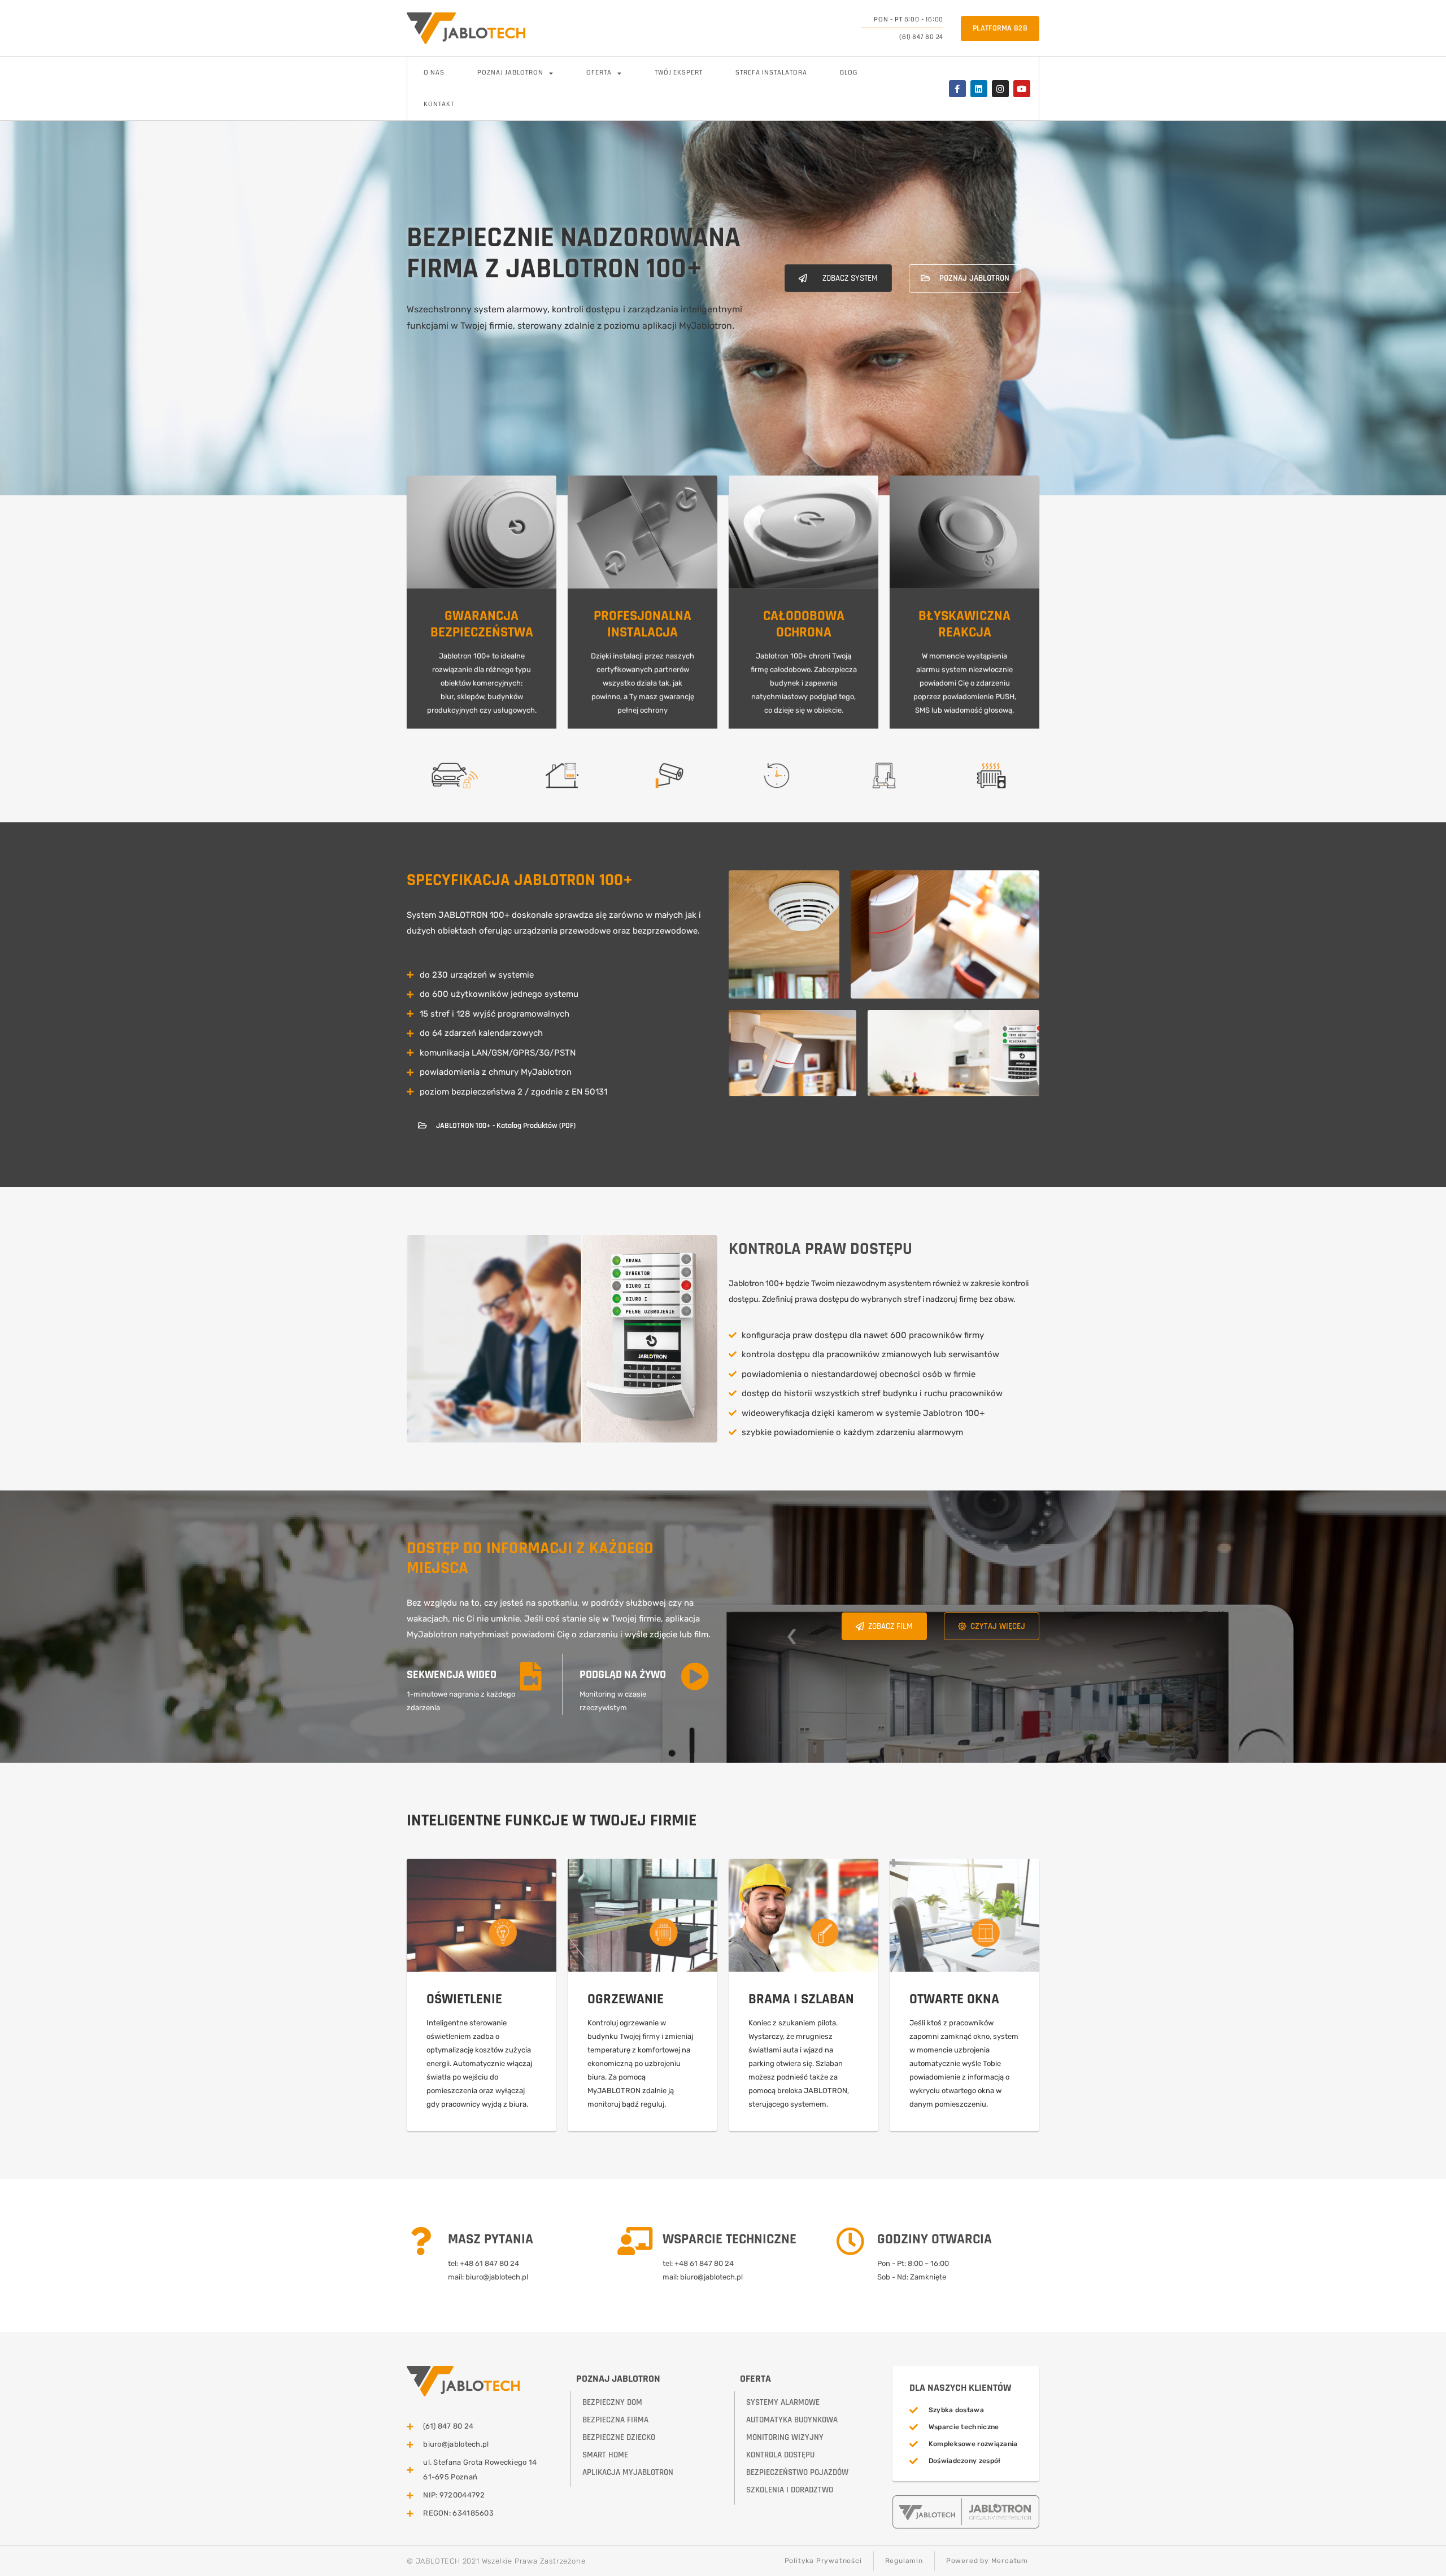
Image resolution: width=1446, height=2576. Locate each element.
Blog (849, 73)
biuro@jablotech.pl (497, 2277)
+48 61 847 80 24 (489, 2263)
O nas (434, 73)
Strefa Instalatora (771, 73)
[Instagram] (1000, 89)
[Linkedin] (979, 89)
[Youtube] (1022, 89)
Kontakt (439, 104)
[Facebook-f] (957, 89)
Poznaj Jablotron (510, 73)
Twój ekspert (679, 73)
